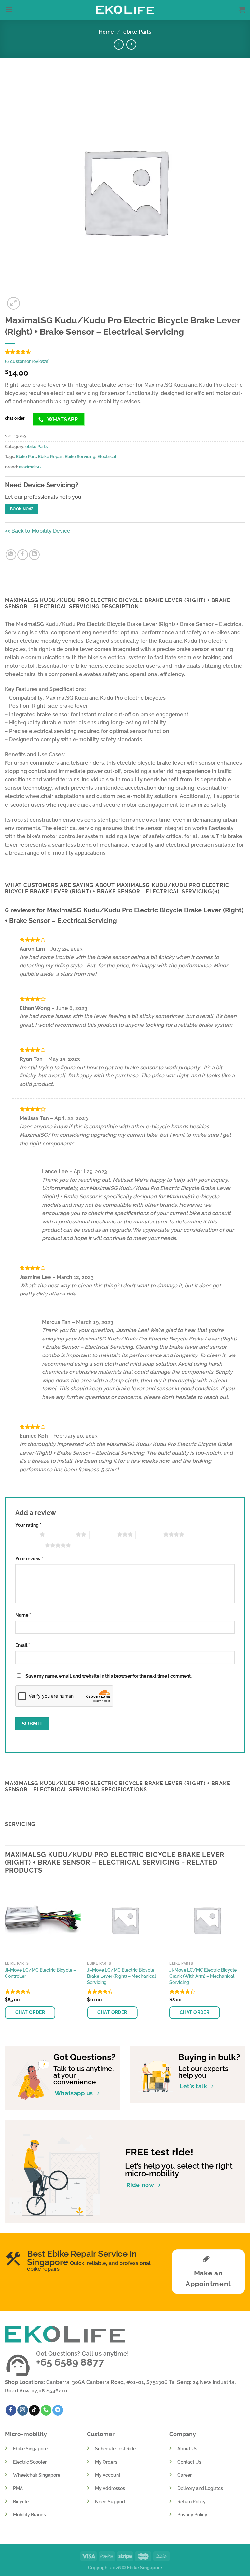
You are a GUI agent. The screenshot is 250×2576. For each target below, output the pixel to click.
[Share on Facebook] (23, 555)
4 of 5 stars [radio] (150, 1534)
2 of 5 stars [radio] (62, 1534)
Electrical (107, 457)
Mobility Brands (29, 2515)
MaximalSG (30, 467)
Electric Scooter (30, 2462)
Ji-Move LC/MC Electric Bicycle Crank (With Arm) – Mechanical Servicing (203, 1976)
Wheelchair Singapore (37, 2475)
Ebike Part (26, 457)
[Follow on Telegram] (58, 2410)
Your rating (28, 1525)
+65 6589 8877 (70, 2362)
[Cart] (242, 10)
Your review (29, 1558)
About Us (187, 2448)
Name (23, 1615)
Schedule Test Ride (115, 2448)
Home (106, 32)
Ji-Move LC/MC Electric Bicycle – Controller (40, 1973)
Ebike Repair (50, 457)
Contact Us (189, 2462)
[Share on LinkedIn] (34, 555)
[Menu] (9, 10)
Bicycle (21, 2502)
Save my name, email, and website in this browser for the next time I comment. (109, 1676)
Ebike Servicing (80, 457)
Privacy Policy (192, 2515)
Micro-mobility (26, 2434)
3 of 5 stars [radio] (103, 1534)
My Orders (106, 2462)
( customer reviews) (27, 361)
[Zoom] (14, 303)
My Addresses (110, 2488)
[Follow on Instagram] (23, 2410)
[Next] (245, 1959)
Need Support (110, 2502)
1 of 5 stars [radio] (26, 1534)
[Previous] (5, 1959)
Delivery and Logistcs (200, 2488)
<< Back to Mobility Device (38, 531)
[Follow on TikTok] (34, 2410)
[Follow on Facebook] (11, 2410)
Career (185, 2475)
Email (23, 1645)
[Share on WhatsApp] (11, 555)
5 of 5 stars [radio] (31, 1545)
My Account (108, 2475)
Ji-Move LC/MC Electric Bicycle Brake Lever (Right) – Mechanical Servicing (121, 1976)
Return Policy (192, 2502)
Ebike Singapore (30, 2448)
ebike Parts (137, 32)
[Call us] (46, 2410)
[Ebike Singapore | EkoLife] (125, 10)
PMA (18, 2488)
